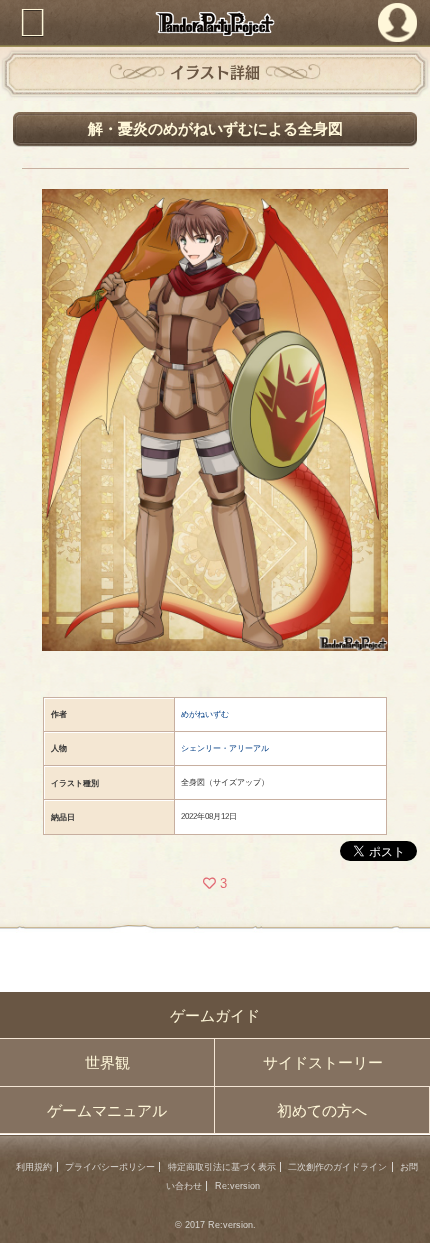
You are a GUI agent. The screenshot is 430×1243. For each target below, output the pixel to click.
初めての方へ (322, 1110)
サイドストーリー (323, 1062)
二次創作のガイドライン (337, 1167)
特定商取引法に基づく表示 (222, 1167)
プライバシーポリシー (110, 1167)
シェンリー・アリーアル (225, 748)
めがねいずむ (205, 714)
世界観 (107, 1062)
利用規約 (34, 1167)
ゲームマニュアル (107, 1110)
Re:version (237, 1186)
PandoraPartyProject (215, 23)
